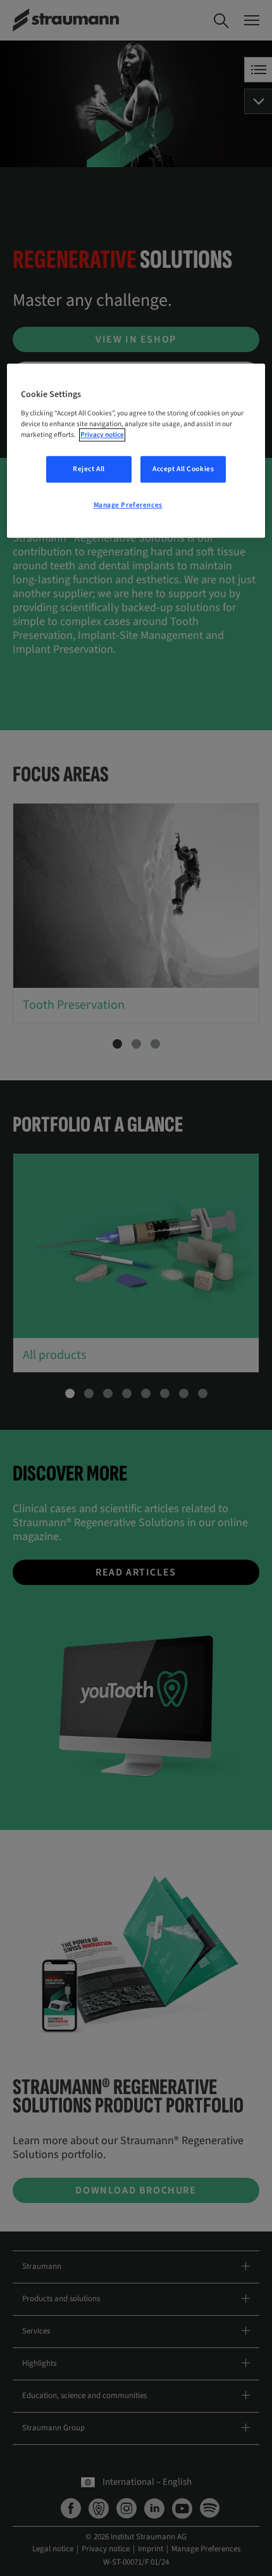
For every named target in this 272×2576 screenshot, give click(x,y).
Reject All (89, 469)
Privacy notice (102, 435)
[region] (136, 451)
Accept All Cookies (183, 469)
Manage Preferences (128, 505)
